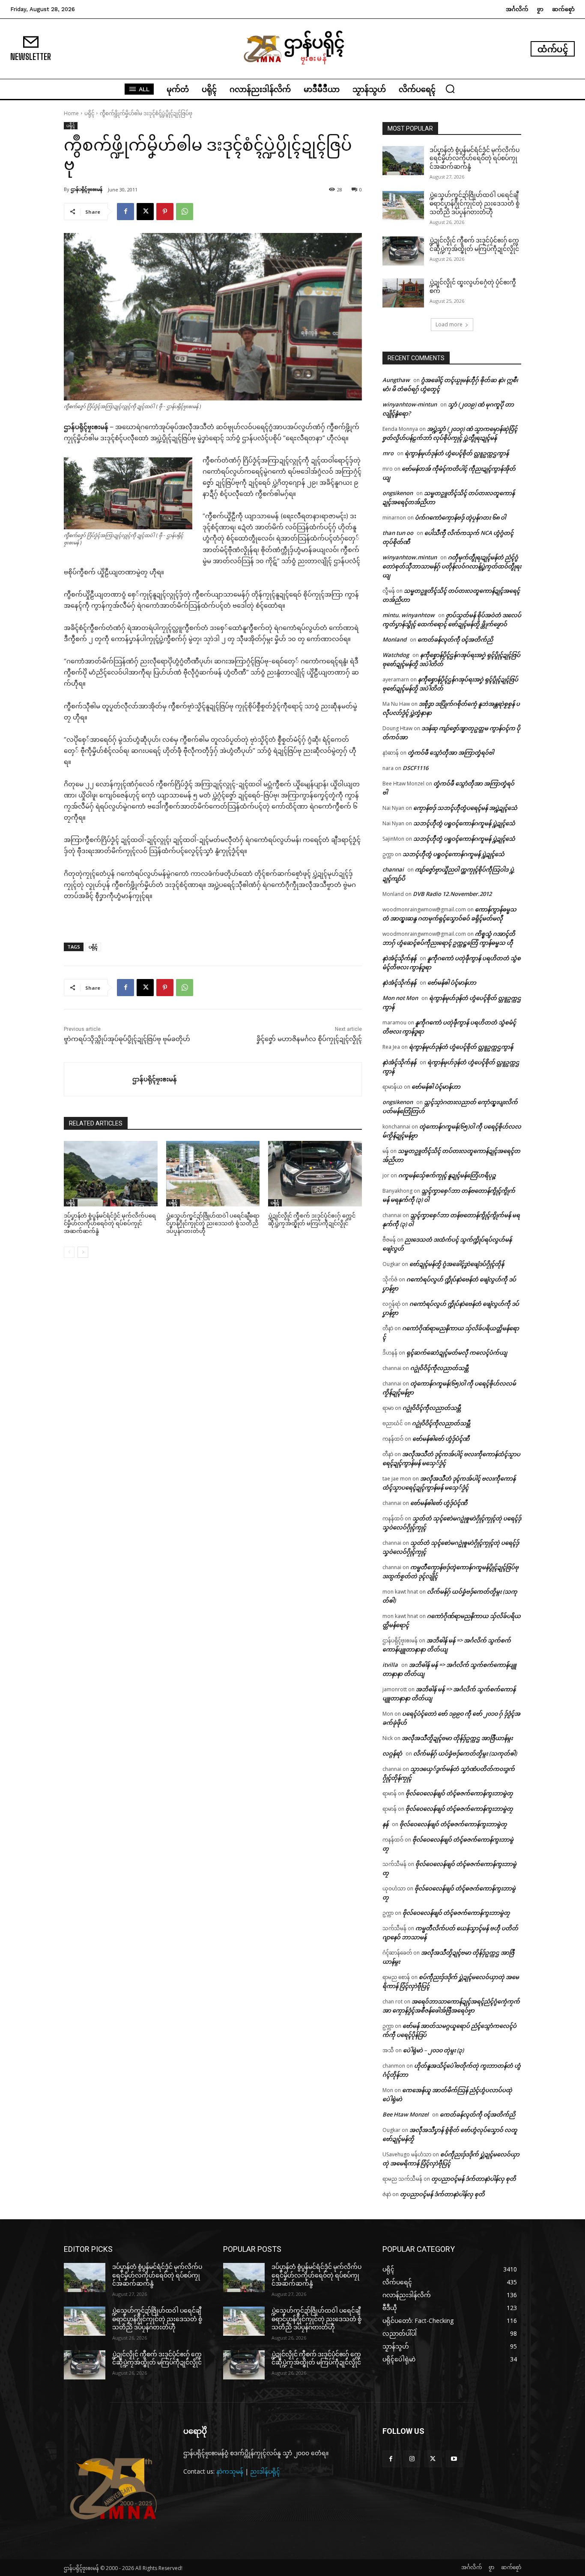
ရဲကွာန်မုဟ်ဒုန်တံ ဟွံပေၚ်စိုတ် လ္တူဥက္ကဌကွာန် (457, 453)
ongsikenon (398, 493)
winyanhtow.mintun (410, 557)
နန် (385, 1824)
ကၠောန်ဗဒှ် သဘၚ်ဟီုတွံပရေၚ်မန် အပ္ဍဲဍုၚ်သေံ (465, 808)
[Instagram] (412, 2459)
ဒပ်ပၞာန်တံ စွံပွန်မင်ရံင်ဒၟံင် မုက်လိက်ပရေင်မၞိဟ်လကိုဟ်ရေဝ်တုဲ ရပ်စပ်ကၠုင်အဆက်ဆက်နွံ (110, 1223)
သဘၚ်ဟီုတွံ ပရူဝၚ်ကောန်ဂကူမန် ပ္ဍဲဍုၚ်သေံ (464, 823)
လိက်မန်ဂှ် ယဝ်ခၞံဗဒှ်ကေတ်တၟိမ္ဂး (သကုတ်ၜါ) (465, 1753)
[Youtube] (454, 2459)
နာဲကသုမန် (230, 2471)
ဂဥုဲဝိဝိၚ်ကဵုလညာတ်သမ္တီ (439, 1368)
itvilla (390, 1665)
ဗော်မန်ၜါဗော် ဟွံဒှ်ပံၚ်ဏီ (441, 1439)
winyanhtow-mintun (410, 404)
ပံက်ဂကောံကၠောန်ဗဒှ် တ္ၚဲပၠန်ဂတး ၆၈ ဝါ (460, 517)
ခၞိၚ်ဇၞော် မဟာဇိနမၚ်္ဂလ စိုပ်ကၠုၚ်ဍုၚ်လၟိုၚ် (309, 1039)
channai (393, 869)
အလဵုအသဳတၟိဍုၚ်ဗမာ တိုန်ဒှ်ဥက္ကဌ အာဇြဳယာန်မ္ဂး (457, 1738)
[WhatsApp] (185, 212)
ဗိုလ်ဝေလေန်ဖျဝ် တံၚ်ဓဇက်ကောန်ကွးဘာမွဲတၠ (459, 1793)
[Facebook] (125, 212)
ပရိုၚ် (89, 113)
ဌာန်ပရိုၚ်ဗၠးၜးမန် (87, 189)
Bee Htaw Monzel (406, 2114)
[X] (145, 212)
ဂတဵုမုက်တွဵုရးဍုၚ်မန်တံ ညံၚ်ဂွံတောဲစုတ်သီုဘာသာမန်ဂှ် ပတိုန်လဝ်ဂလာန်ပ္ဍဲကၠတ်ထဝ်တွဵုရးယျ (452, 566)
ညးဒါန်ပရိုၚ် (265, 2471)
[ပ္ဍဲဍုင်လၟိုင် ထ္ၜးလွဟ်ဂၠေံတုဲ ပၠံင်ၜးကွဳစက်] (403, 293)
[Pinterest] (165, 212)
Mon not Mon (400, 998)
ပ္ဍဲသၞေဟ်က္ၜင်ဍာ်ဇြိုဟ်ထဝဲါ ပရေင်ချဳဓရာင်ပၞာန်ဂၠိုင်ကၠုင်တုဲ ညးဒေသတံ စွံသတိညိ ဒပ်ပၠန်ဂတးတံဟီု (213, 1223)
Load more (449, 324)
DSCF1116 (415, 768)
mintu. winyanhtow (409, 615)
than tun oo (398, 533)
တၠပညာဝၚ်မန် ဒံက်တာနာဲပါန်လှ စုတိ (474, 2179)
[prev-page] (69, 1252)
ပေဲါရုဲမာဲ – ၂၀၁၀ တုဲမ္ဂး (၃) (433, 2050)
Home (71, 113)
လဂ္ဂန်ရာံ (392, 1753)
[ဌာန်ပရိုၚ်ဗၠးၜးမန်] (98, 1079)
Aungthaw (396, 380)
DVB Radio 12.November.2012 (452, 894)
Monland (394, 639)
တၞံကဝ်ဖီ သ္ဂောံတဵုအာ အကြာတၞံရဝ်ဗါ (451, 752)
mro (388, 453)
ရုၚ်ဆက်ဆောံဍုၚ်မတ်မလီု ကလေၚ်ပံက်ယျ (457, 1352)
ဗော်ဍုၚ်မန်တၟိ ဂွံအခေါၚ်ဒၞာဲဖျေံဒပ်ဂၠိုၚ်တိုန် (457, 1264)
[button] (450, 89)
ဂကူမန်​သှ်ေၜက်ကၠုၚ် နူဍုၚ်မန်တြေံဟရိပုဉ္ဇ (447, 1175)
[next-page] (83, 1252)
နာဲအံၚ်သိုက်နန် (399, 958)
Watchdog (396, 655)
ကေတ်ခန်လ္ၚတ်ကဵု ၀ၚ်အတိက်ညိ (455, 639)
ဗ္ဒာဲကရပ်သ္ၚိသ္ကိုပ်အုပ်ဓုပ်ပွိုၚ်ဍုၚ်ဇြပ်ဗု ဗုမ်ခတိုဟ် (127, 1039)
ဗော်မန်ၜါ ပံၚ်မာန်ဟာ (452, 982)
